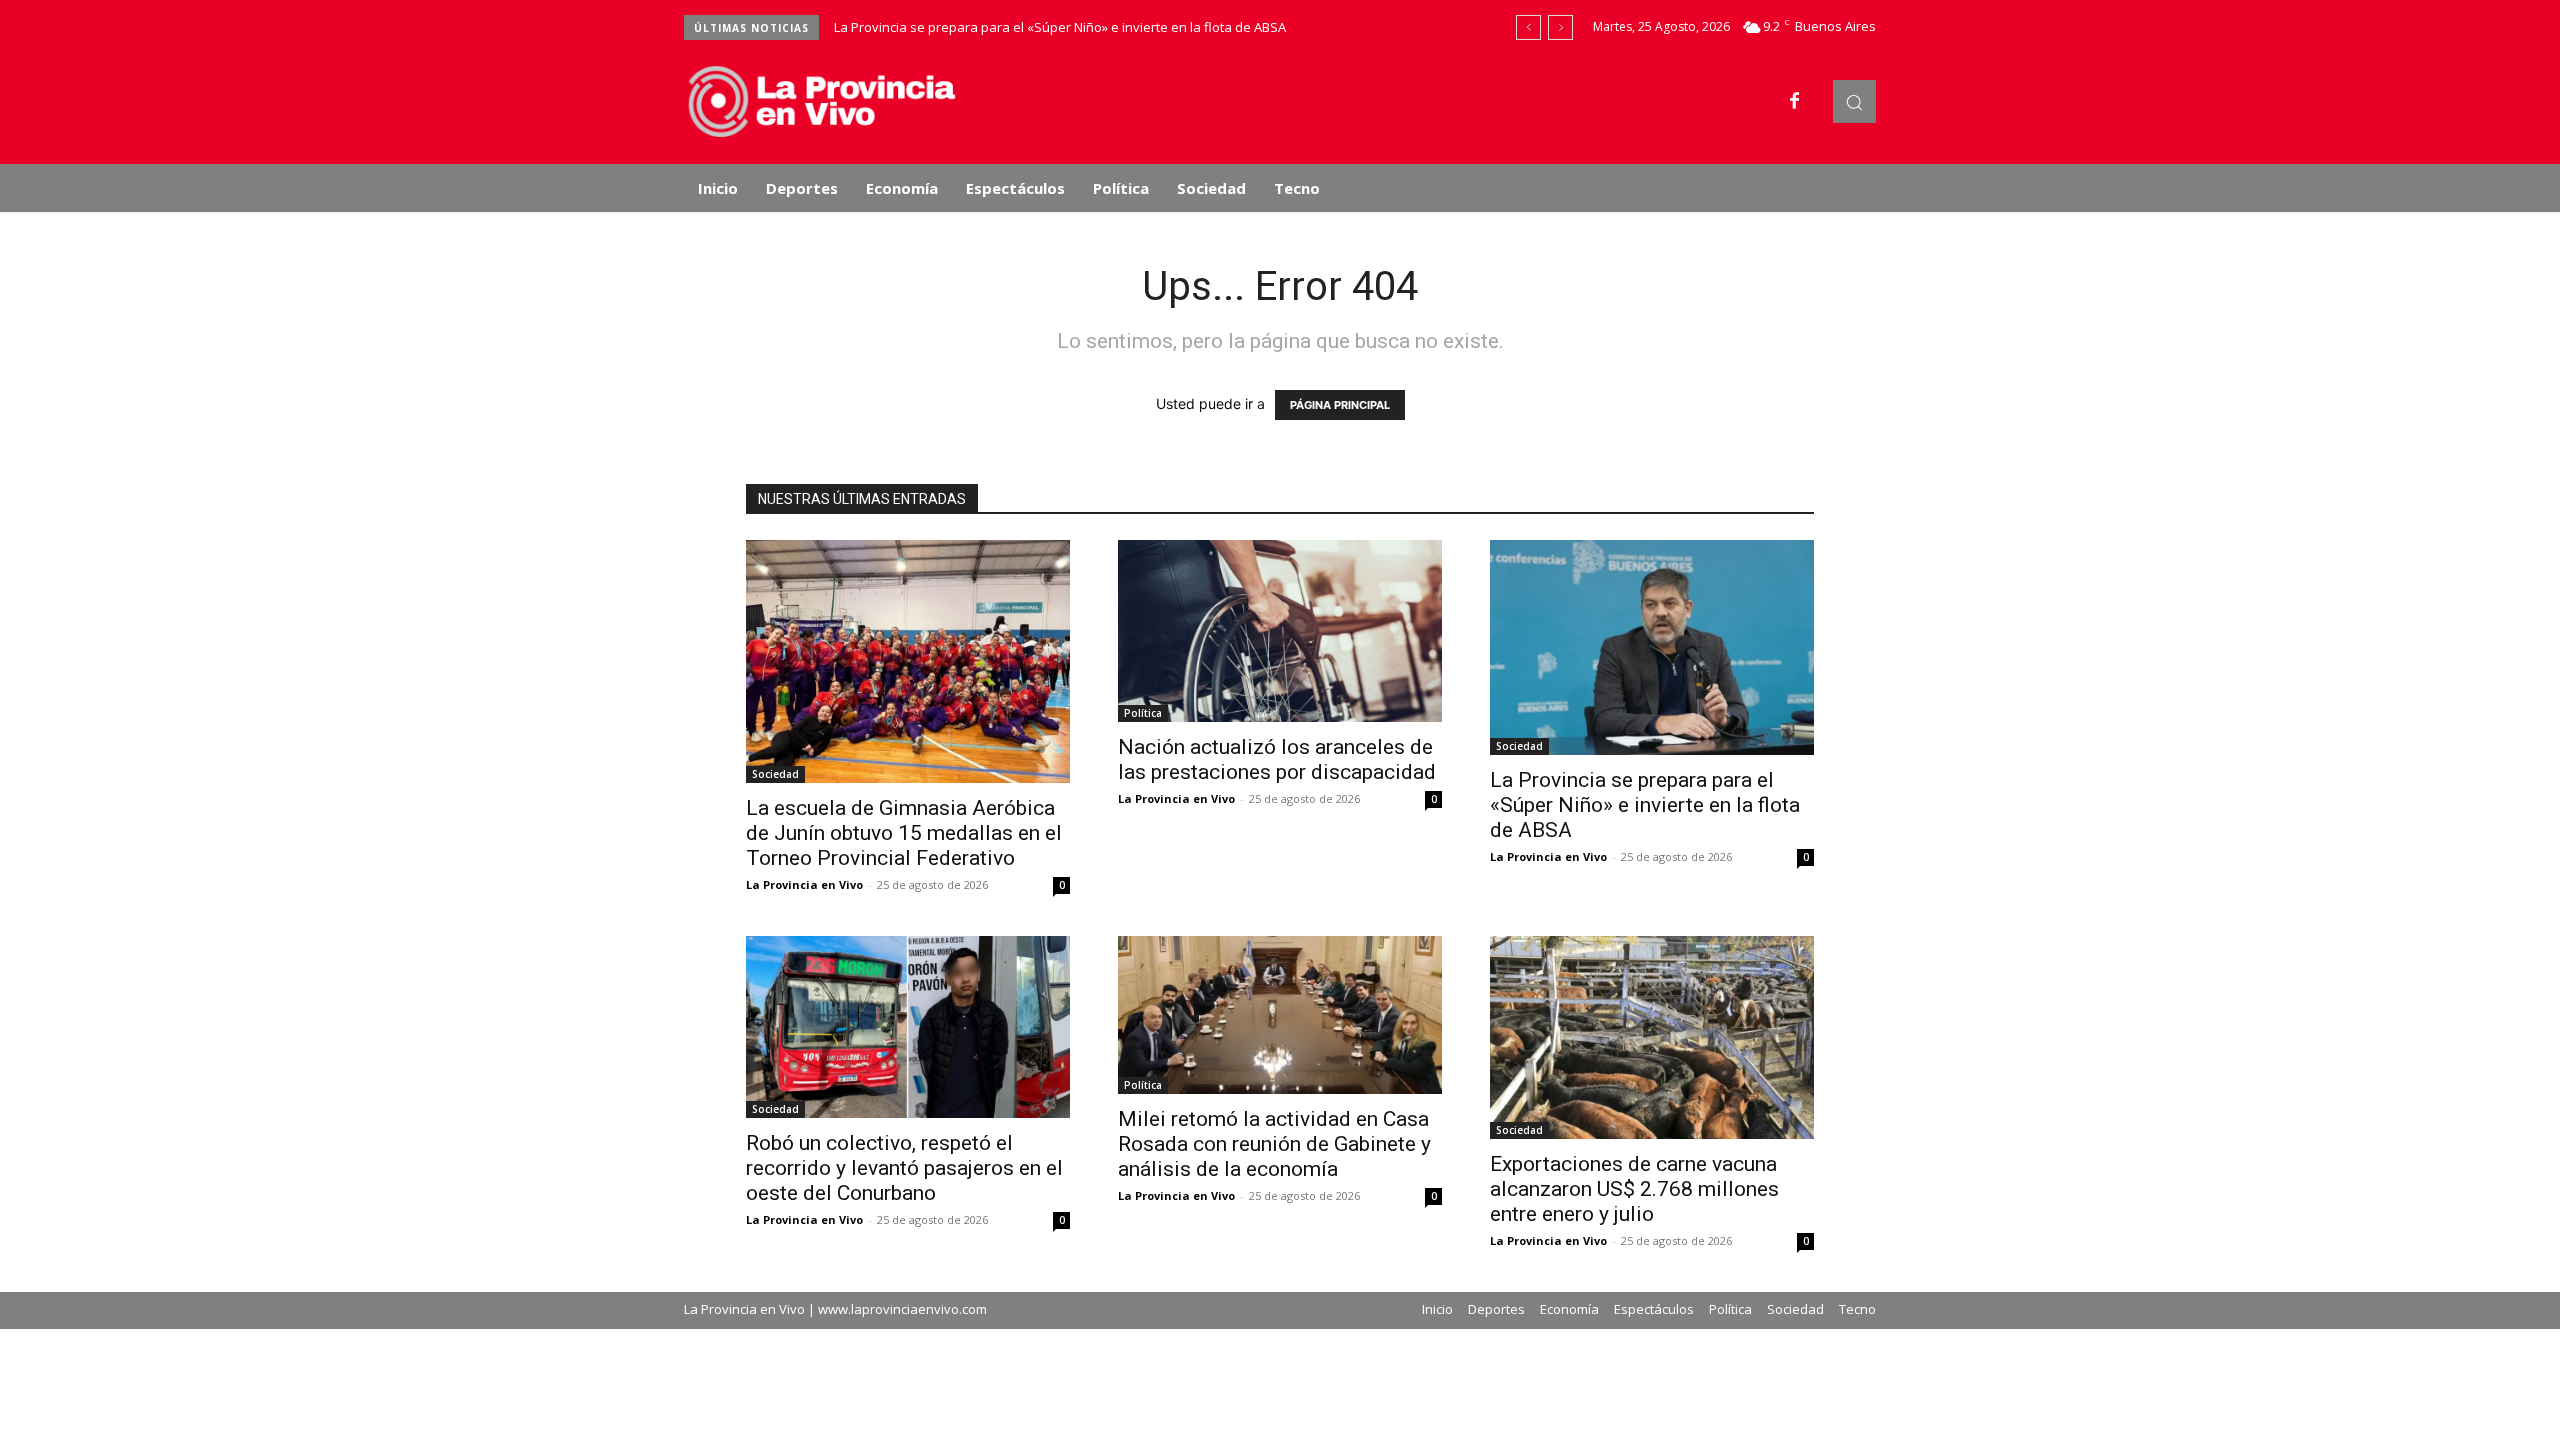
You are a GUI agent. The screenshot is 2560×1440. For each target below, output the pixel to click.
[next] (1560, 27)
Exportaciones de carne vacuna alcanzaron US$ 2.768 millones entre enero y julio (1634, 1189)
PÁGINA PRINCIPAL (1340, 405)
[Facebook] (1795, 102)
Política (1143, 713)
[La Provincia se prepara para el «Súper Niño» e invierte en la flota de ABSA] (1652, 648)
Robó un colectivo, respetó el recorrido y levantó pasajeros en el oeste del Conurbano (904, 1168)
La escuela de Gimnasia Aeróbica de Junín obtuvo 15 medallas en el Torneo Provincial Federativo (904, 833)
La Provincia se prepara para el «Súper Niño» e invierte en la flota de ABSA (1060, 27)
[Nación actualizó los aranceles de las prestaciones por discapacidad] (1280, 631)
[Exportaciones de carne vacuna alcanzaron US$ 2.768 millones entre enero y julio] (1652, 1037)
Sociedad (775, 774)
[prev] (1528, 27)
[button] (1854, 101)
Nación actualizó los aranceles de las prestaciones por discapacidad (1277, 759)
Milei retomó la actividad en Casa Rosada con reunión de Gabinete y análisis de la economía (1274, 1144)
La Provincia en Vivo (804, 884)
